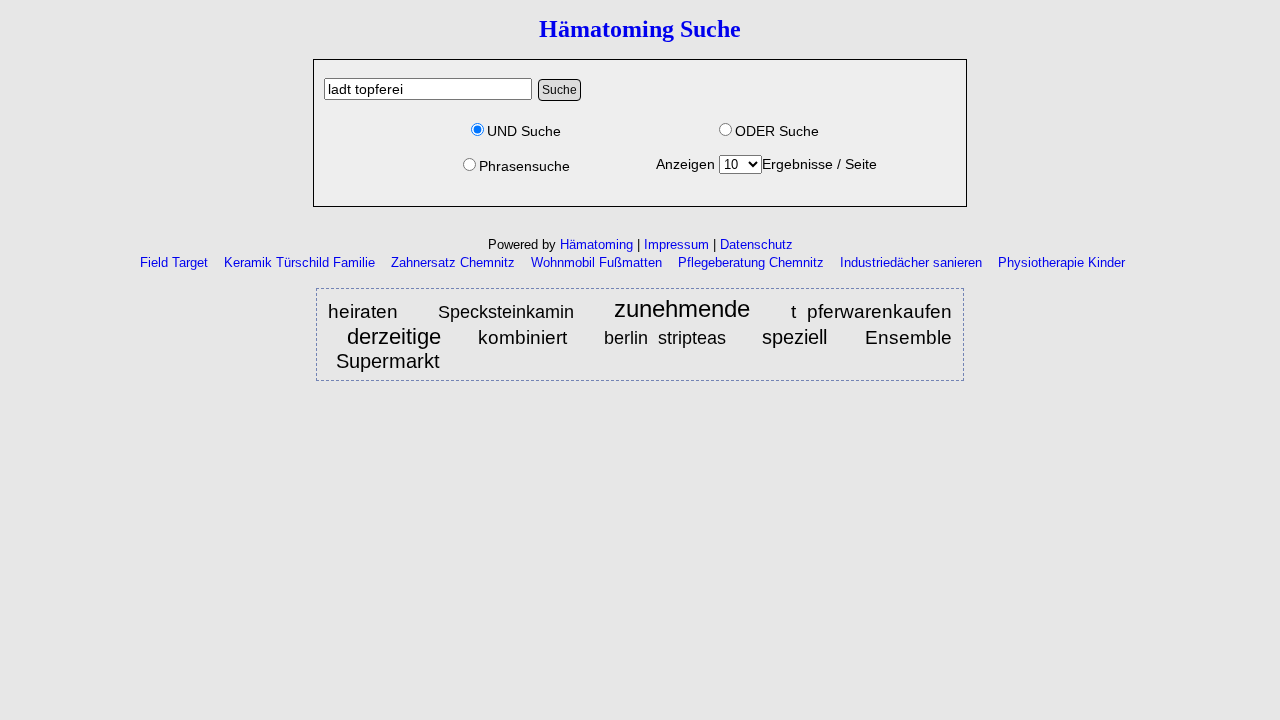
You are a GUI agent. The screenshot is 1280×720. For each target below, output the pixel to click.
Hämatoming (596, 244)
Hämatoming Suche (640, 29)
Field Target (174, 262)
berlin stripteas (665, 338)
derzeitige (394, 336)
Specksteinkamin (506, 312)
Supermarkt (388, 361)
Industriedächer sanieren (911, 262)
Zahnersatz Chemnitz (453, 262)
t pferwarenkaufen (872, 311)
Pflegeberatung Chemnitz (751, 262)
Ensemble (908, 337)
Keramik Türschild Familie (299, 262)
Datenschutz (756, 244)
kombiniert (527, 337)
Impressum (676, 244)
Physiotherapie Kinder (1061, 262)
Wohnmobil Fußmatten (596, 262)
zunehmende (682, 309)
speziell (800, 337)
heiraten (369, 311)
